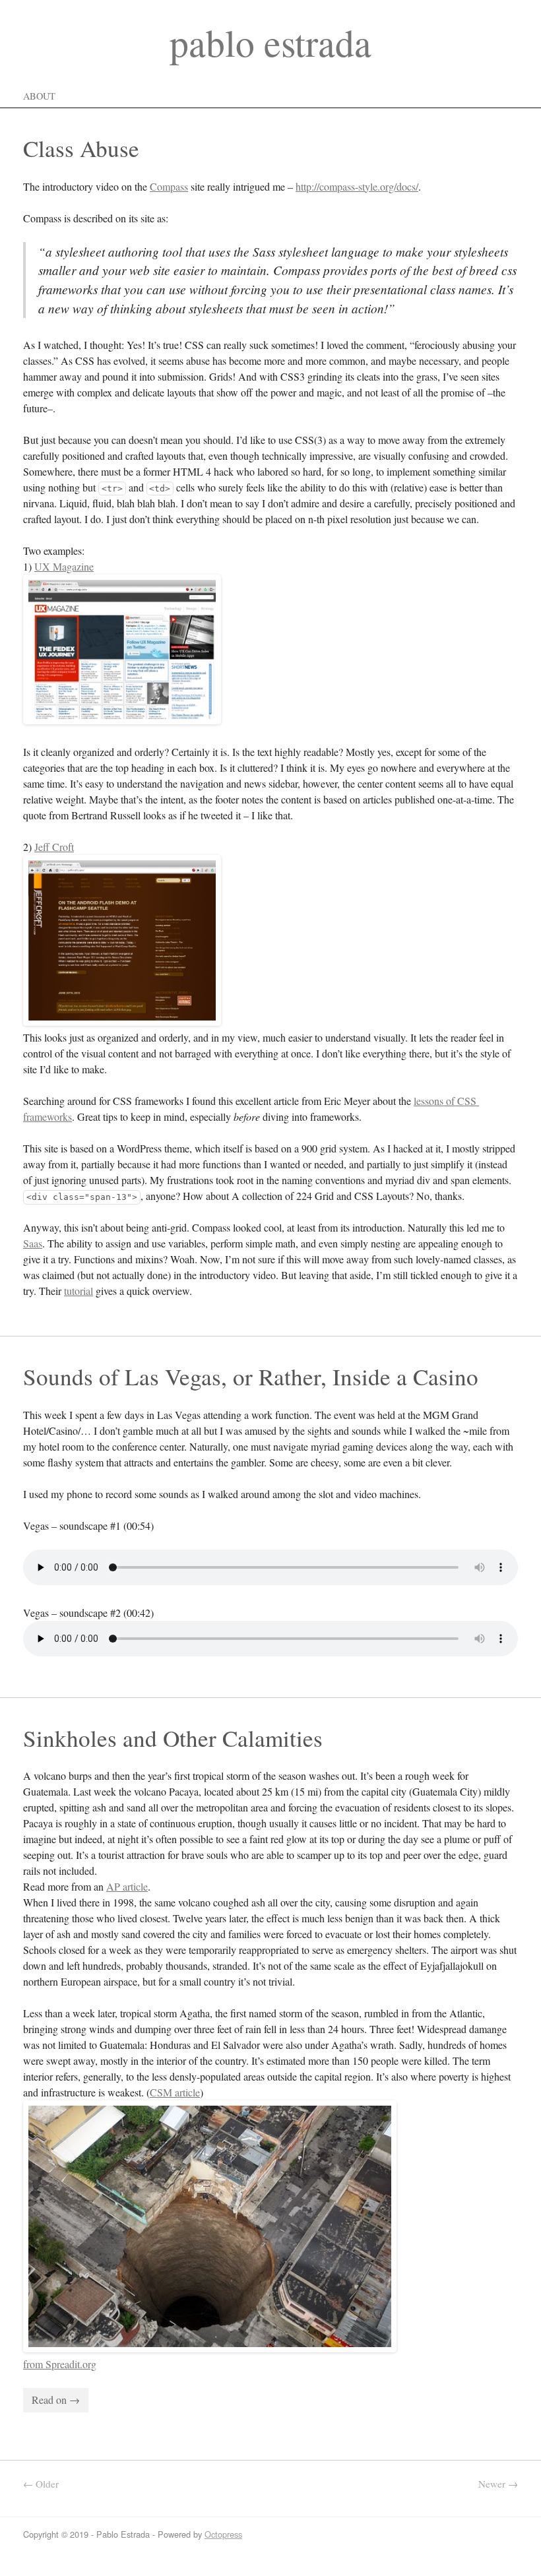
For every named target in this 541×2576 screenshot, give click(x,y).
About (39, 96)
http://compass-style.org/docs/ (357, 186)
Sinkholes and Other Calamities (173, 1738)
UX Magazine (64, 566)
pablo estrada (270, 42)
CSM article (175, 2092)
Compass (169, 186)
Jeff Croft (54, 847)
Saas (33, 1243)
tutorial (79, 1291)
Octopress (223, 2534)
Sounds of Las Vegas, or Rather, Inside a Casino (251, 1376)
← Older (41, 2484)
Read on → (56, 2400)
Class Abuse (81, 148)
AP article (127, 1886)
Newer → (498, 2484)
